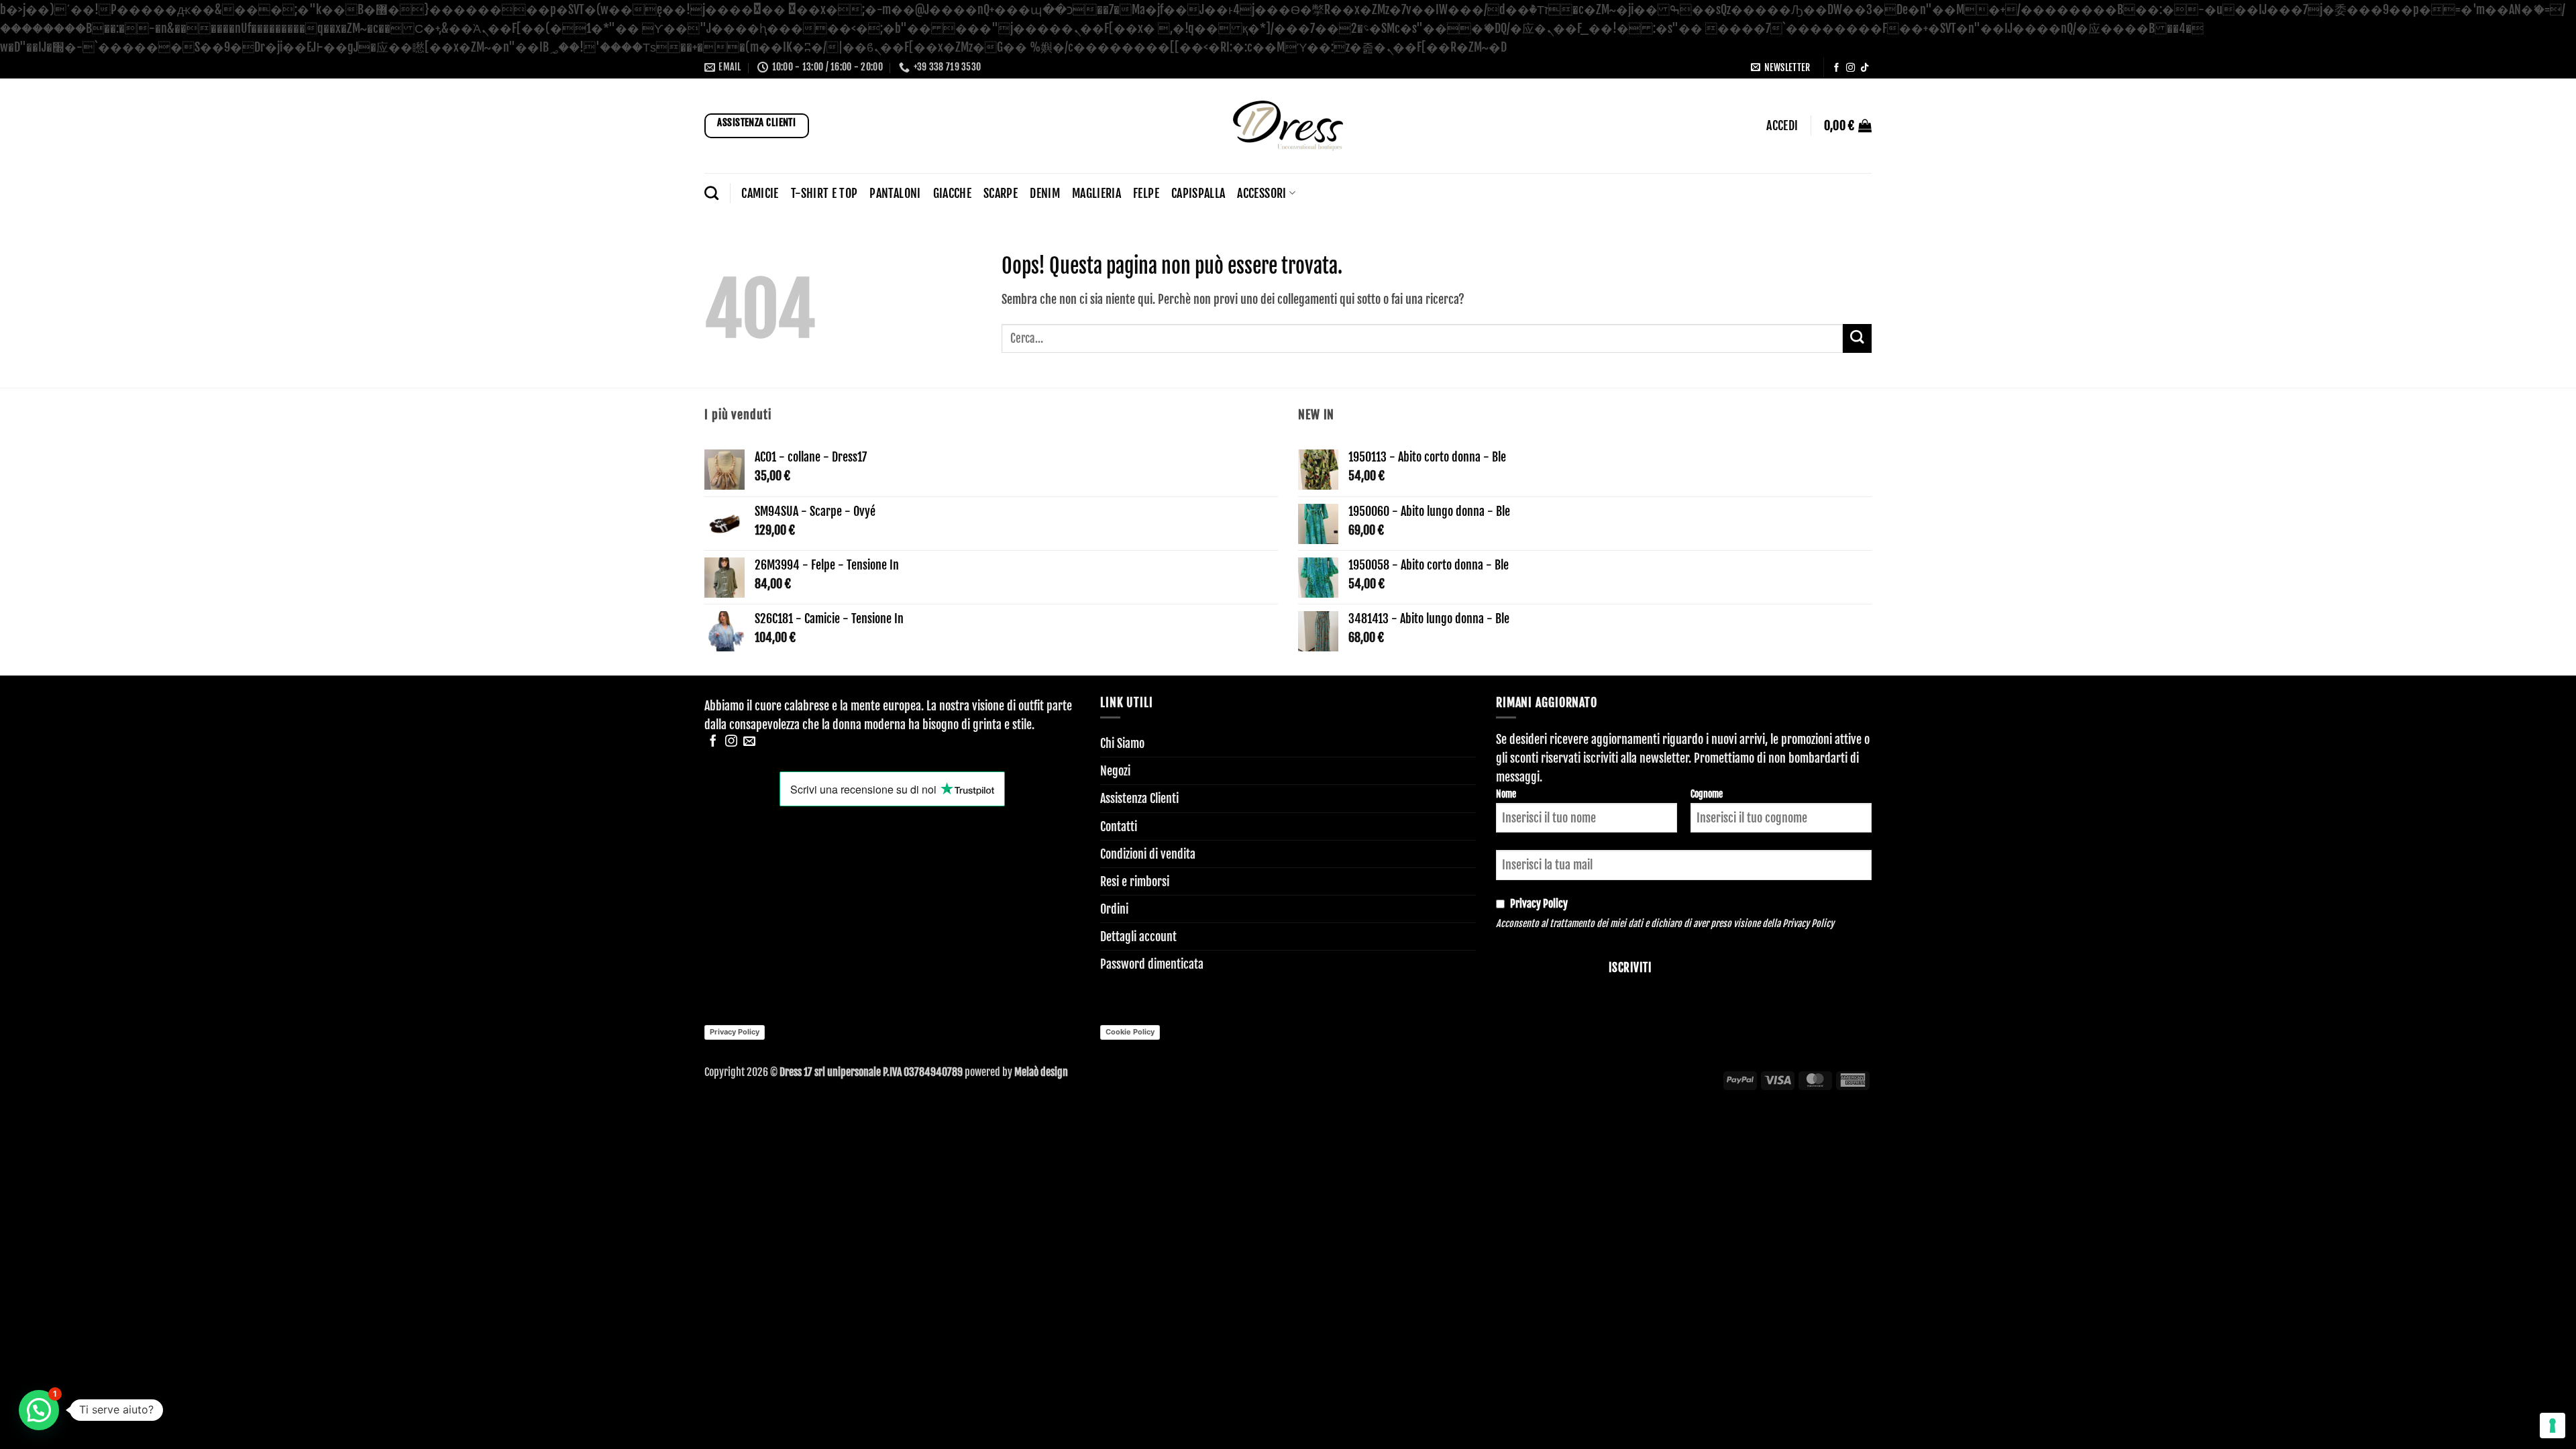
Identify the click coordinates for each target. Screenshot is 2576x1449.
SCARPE (1001, 193)
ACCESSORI (1262, 193)
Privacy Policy (1808, 923)
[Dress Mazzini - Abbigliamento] (1288, 126)
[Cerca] (711, 193)
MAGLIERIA (1096, 193)
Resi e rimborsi (1135, 881)
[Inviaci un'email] (749, 742)
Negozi (1115, 771)
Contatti (1119, 826)
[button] (1780, 67)
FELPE (1146, 193)
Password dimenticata (1152, 964)
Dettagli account (1138, 936)
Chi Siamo (1122, 743)
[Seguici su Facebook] (1836, 68)
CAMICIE (760, 193)
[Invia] (1857, 338)
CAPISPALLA (1198, 193)
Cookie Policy (1130, 1032)
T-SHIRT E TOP (824, 193)
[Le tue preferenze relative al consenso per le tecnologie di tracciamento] (2553, 1426)
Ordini (1114, 909)
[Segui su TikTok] (1865, 68)
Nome (1506, 794)
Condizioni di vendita (1148, 854)
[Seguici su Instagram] (1850, 68)
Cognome (1707, 794)
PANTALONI (895, 193)
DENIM (1045, 193)
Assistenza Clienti (1139, 798)
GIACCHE (952, 193)
